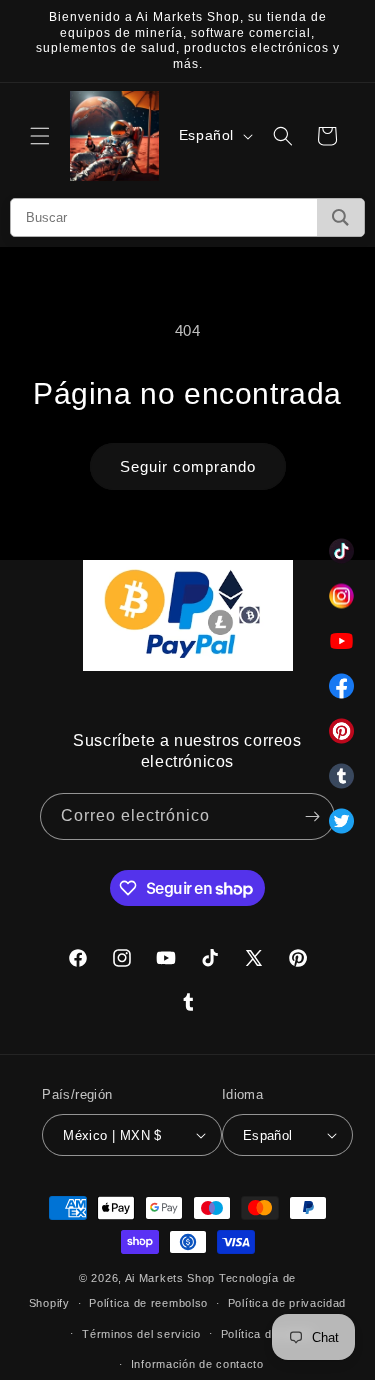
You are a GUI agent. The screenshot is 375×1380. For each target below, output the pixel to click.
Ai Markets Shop (170, 1278)
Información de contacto (197, 1364)
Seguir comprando (188, 466)
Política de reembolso (148, 1303)
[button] (40, 136)
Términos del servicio (141, 1334)
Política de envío (267, 1334)
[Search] (340, 217)
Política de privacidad (287, 1303)
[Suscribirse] (312, 816)
